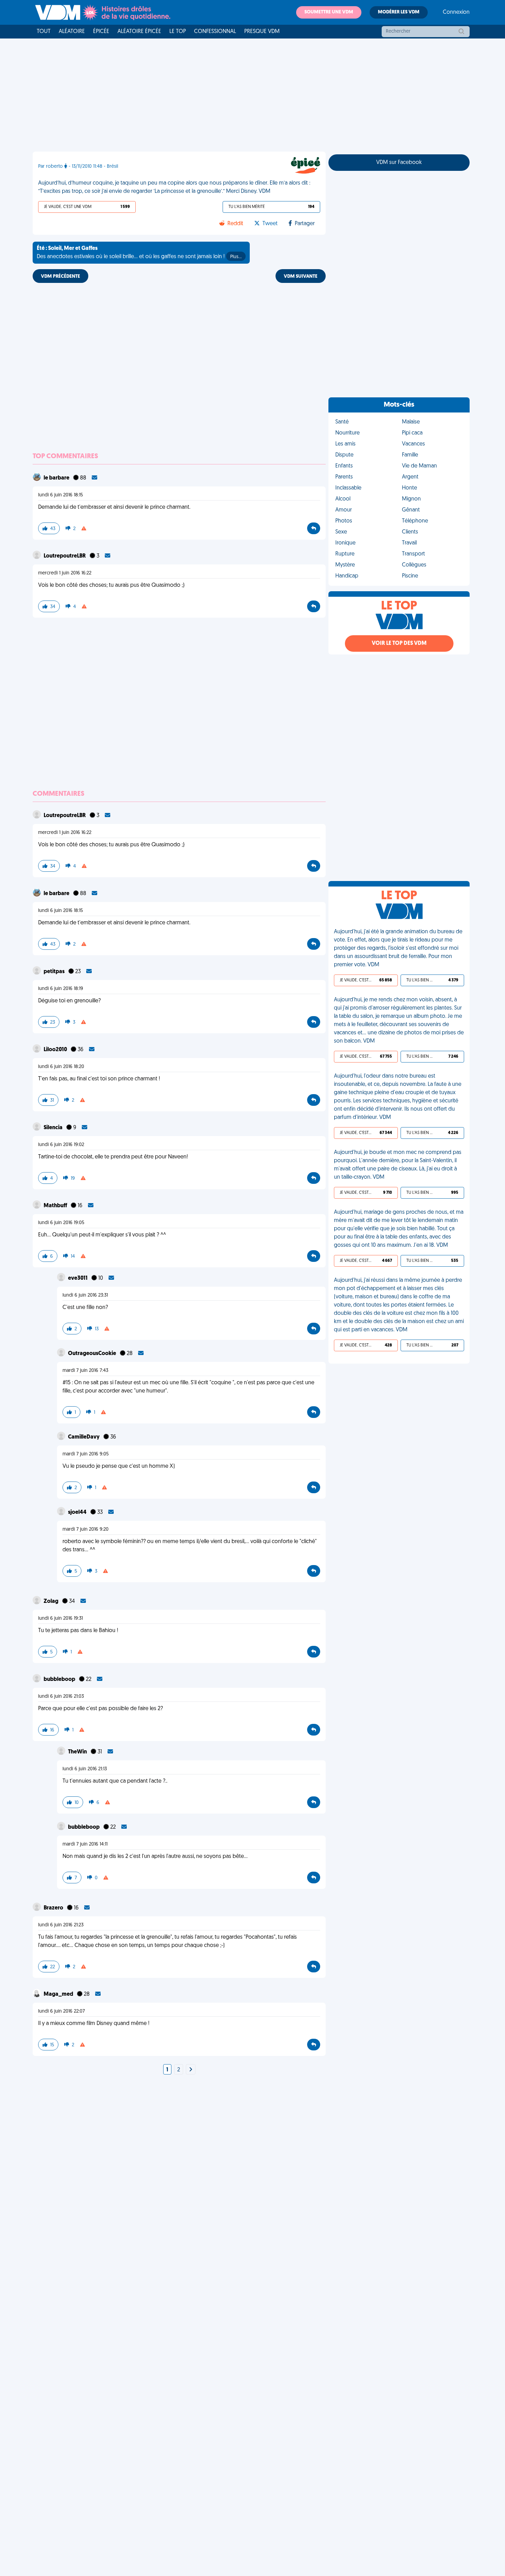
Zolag (52, 1601)
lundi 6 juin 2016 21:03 (61, 1697)
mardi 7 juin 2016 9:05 (86, 1454)
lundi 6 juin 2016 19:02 (61, 1145)
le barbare (57, 478)
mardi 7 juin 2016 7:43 (85, 1371)
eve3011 (78, 1278)
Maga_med (59, 1994)
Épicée (101, 32)
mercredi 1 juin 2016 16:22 (65, 573)
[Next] (191, 2070)
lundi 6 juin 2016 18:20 (61, 1067)
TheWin (78, 1752)
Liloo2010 (56, 1050)
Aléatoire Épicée (139, 32)
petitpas (55, 972)
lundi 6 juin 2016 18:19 (61, 989)
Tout (44, 32)
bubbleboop (60, 1680)
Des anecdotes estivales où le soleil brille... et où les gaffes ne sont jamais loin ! (139, 253)
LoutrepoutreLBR (65, 556)
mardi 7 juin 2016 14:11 (85, 1844)
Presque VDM (262, 32)
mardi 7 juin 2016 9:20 (86, 1529)
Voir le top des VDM (399, 643)
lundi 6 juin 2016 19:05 (61, 1223)
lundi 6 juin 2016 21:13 (85, 1769)
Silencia (54, 1128)
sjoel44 (78, 1512)
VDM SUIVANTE (301, 277)
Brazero (54, 1908)
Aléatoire (72, 32)
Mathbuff (56, 1206)
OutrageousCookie (93, 1354)
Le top (178, 32)
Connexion (456, 12)
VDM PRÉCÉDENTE (60, 277)
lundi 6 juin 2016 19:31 (60, 1619)
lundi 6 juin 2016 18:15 (60, 495)
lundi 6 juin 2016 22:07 (61, 2011)
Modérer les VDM (399, 12)
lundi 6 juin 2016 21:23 (61, 1925)
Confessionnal (215, 32)
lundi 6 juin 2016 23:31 (85, 1295)
